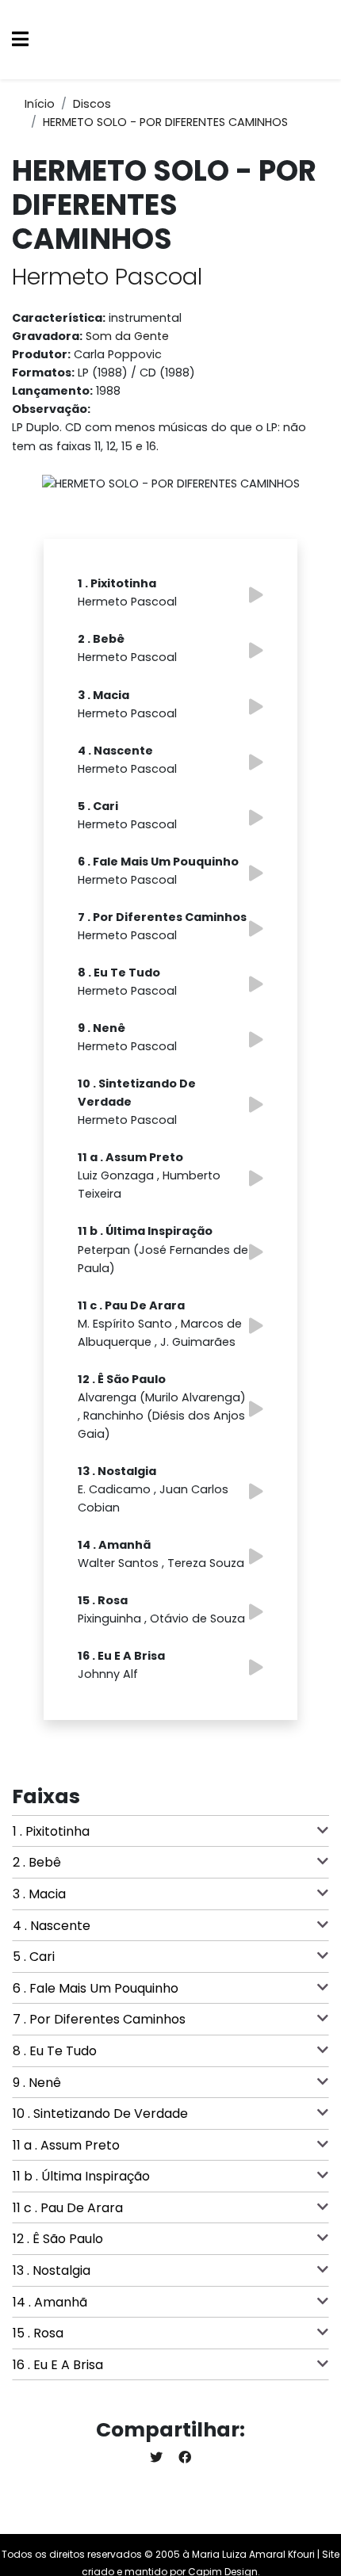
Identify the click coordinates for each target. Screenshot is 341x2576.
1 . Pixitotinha (51, 1831)
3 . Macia (39, 1894)
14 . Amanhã (50, 2302)
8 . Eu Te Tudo (55, 2051)
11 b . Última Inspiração (81, 2176)
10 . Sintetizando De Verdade (100, 2114)
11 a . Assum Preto (66, 2145)
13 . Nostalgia (52, 2270)
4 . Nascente (52, 1926)
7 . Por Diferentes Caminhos (99, 2019)
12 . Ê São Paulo (58, 2239)
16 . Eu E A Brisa (58, 2365)
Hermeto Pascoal (107, 277)
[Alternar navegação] (20, 40)
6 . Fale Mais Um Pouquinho (96, 1988)
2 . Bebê (37, 1862)
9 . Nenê (37, 2083)
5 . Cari (34, 1957)
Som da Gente (127, 336)
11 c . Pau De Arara (68, 2208)
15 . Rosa (38, 2333)
